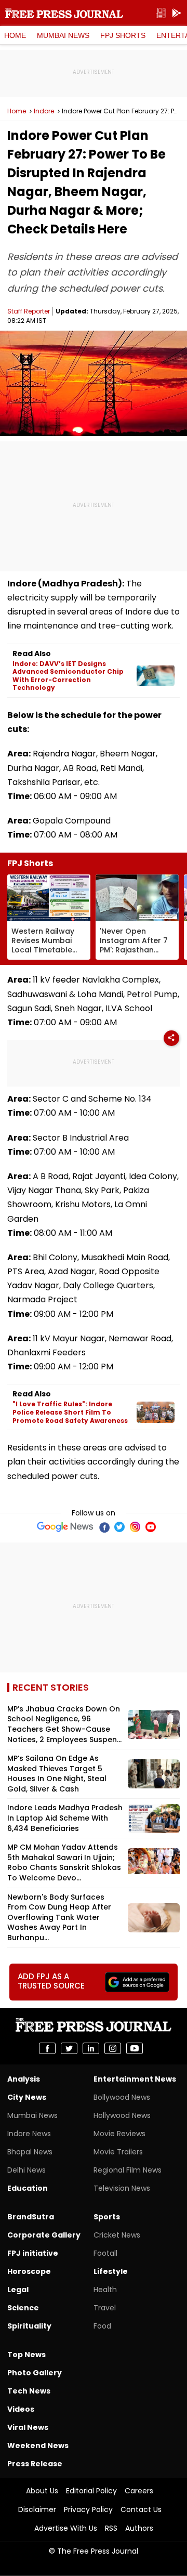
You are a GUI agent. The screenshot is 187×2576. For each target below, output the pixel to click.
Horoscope (29, 2271)
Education (28, 2188)
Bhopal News (30, 2152)
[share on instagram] (113, 2048)
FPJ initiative (33, 2253)
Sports (107, 2217)
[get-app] (177, 13)
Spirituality (29, 2326)
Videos (21, 2409)
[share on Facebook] (47, 2048)
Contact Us (141, 2509)
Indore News (29, 2134)
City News (27, 2097)
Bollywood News (122, 2097)
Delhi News (26, 2170)
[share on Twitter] (69, 2048)
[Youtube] (151, 1527)
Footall (105, 2253)
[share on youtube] (135, 2048)
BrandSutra (31, 2217)
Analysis (24, 2079)
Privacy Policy (88, 2509)
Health (105, 2290)
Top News (26, 2355)
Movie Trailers (118, 2152)
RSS (111, 2528)
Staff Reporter (29, 311)
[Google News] (65, 1527)
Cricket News (117, 2235)
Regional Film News (128, 2170)
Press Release (35, 2464)
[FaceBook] (104, 1527)
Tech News (29, 2391)
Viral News (28, 2427)
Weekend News (38, 2446)
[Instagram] (135, 1527)
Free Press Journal (64, 13)
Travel (105, 2308)
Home (15, 35)
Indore (44, 111)
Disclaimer (37, 2509)
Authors (139, 2528)
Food (102, 2326)
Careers (139, 2491)
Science (23, 2308)
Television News (122, 2188)
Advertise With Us (66, 2528)
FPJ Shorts (123, 35)
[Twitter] (119, 1527)
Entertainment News (135, 2079)
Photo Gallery (35, 2373)
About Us (42, 2491)
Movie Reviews (119, 2134)
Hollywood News (122, 2115)
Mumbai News (63, 35)
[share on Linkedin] (91, 2048)
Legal (18, 2290)
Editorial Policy (91, 2491)
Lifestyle (111, 2271)
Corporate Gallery (44, 2235)
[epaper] (161, 13)
